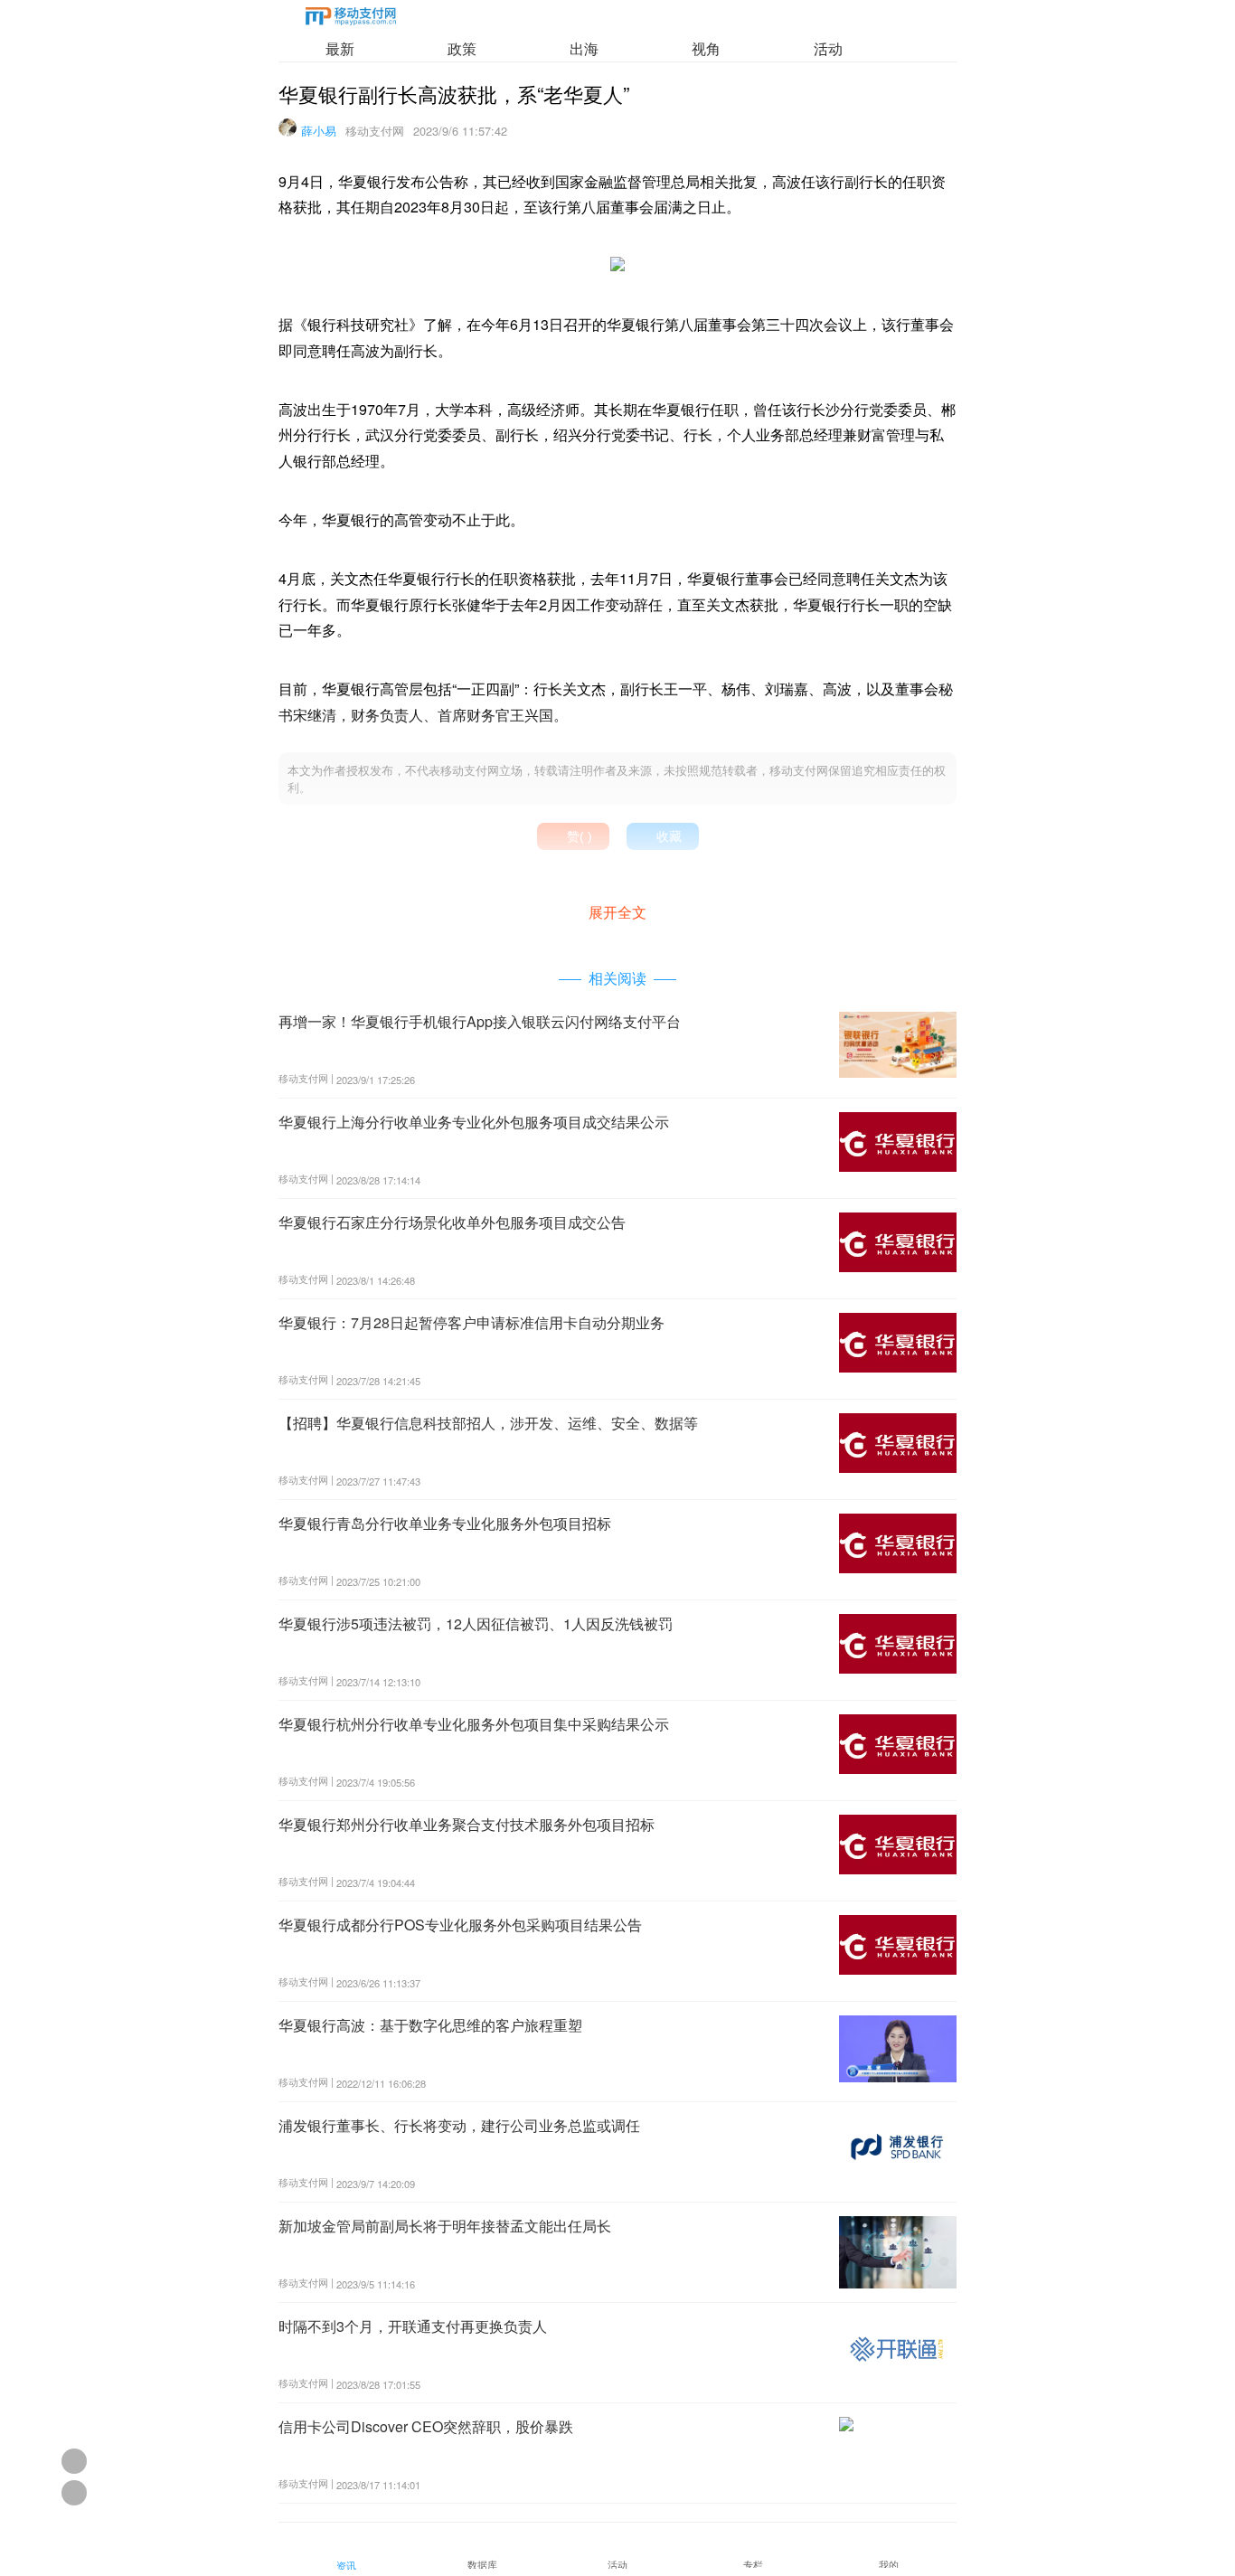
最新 (340, 48)
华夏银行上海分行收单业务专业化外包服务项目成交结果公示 (474, 1122)
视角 (706, 48)
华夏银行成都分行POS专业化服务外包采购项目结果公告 (460, 1925)
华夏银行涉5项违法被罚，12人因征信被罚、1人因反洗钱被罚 (476, 1623)
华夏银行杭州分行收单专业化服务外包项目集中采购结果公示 (474, 1724)
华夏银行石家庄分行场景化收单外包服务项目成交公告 (452, 1222)
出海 (584, 48)
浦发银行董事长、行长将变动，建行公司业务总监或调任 (459, 2125)
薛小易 (319, 131)
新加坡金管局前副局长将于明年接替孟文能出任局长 (445, 2226)
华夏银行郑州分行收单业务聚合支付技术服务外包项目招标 (467, 1824)
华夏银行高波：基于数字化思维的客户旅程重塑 (430, 2025)
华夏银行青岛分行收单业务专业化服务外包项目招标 (445, 1523)
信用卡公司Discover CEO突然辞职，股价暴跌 (426, 2426)
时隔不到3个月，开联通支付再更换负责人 (413, 2326)
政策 (462, 48)
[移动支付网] (351, 19)
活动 (828, 48)
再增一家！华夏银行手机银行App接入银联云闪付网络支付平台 (480, 1021)
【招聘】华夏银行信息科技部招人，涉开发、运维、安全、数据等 (488, 1423)
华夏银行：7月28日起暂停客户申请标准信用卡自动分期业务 (471, 1322)
